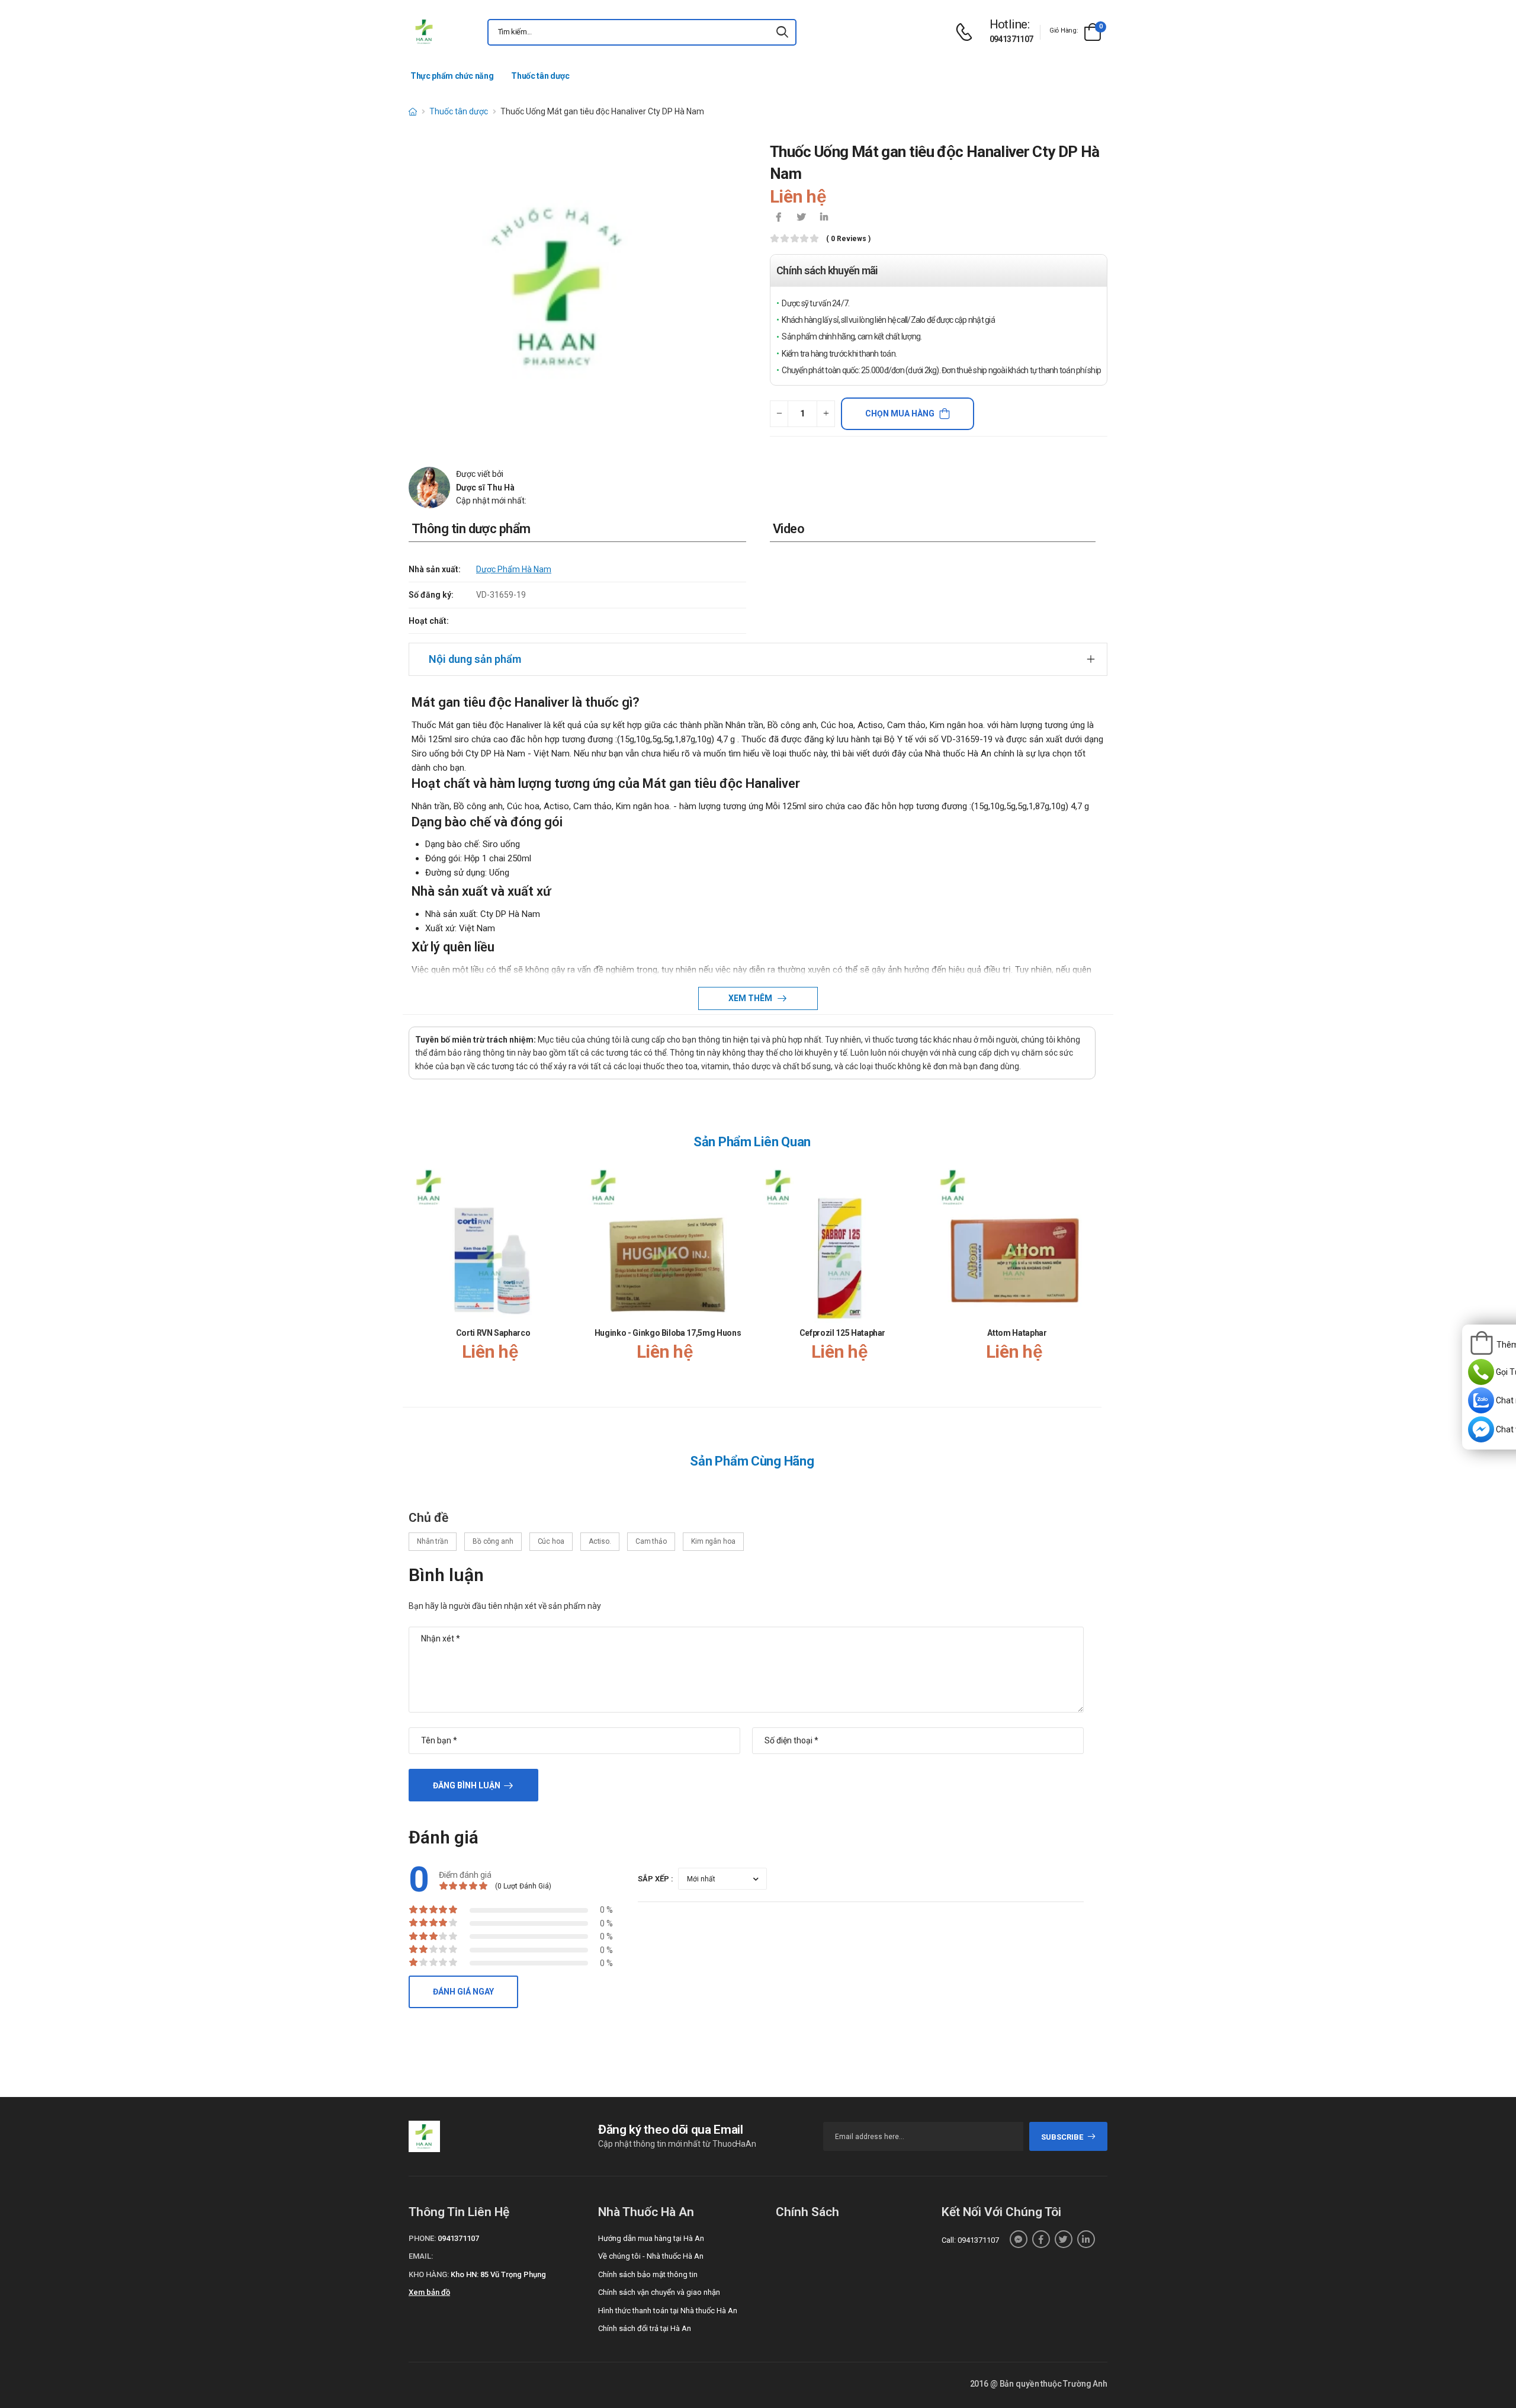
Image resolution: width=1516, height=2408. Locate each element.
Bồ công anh (493, 1541)
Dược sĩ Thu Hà (485, 488)
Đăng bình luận (467, 1785)
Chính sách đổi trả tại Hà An (645, 2328)
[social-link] (1019, 2239)
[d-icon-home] (413, 111)
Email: (421, 2256)
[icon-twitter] (801, 218)
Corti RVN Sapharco (493, 1333)
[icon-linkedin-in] (824, 218)
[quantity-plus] (826, 414)
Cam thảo (651, 1541)
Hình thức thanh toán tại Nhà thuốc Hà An (668, 2311)
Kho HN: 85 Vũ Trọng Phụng (498, 2274)
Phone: (422, 2238)
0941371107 (1011, 39)
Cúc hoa (551, 1541)
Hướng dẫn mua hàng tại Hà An (651, 2238)
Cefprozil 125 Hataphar (842, 1333)
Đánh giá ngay (463, 1992)
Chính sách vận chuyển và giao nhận (659, 2292)
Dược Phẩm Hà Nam (514, 569)
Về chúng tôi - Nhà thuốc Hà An (651, 2256)
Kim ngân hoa (713, 1541)
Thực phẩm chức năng (452, 76)
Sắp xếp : (656, 1879)
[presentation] (1088, 1274)
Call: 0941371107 (970, 2240)
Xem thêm (751, 998)
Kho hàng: (429, 2274)
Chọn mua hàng (900, 413)
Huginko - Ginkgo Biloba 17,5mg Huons (668, 1333)
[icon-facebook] (779, 218)
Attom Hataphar (1017, 1333)
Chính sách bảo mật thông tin (648, 2274)
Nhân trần (433, 1541)
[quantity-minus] (779, 414)
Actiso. (600, 1541)
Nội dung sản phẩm (475, 659)
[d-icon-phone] (967, 32)
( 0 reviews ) (848, 239)
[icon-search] (782, 32)
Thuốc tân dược (540, 76)
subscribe (1062, 2137)
